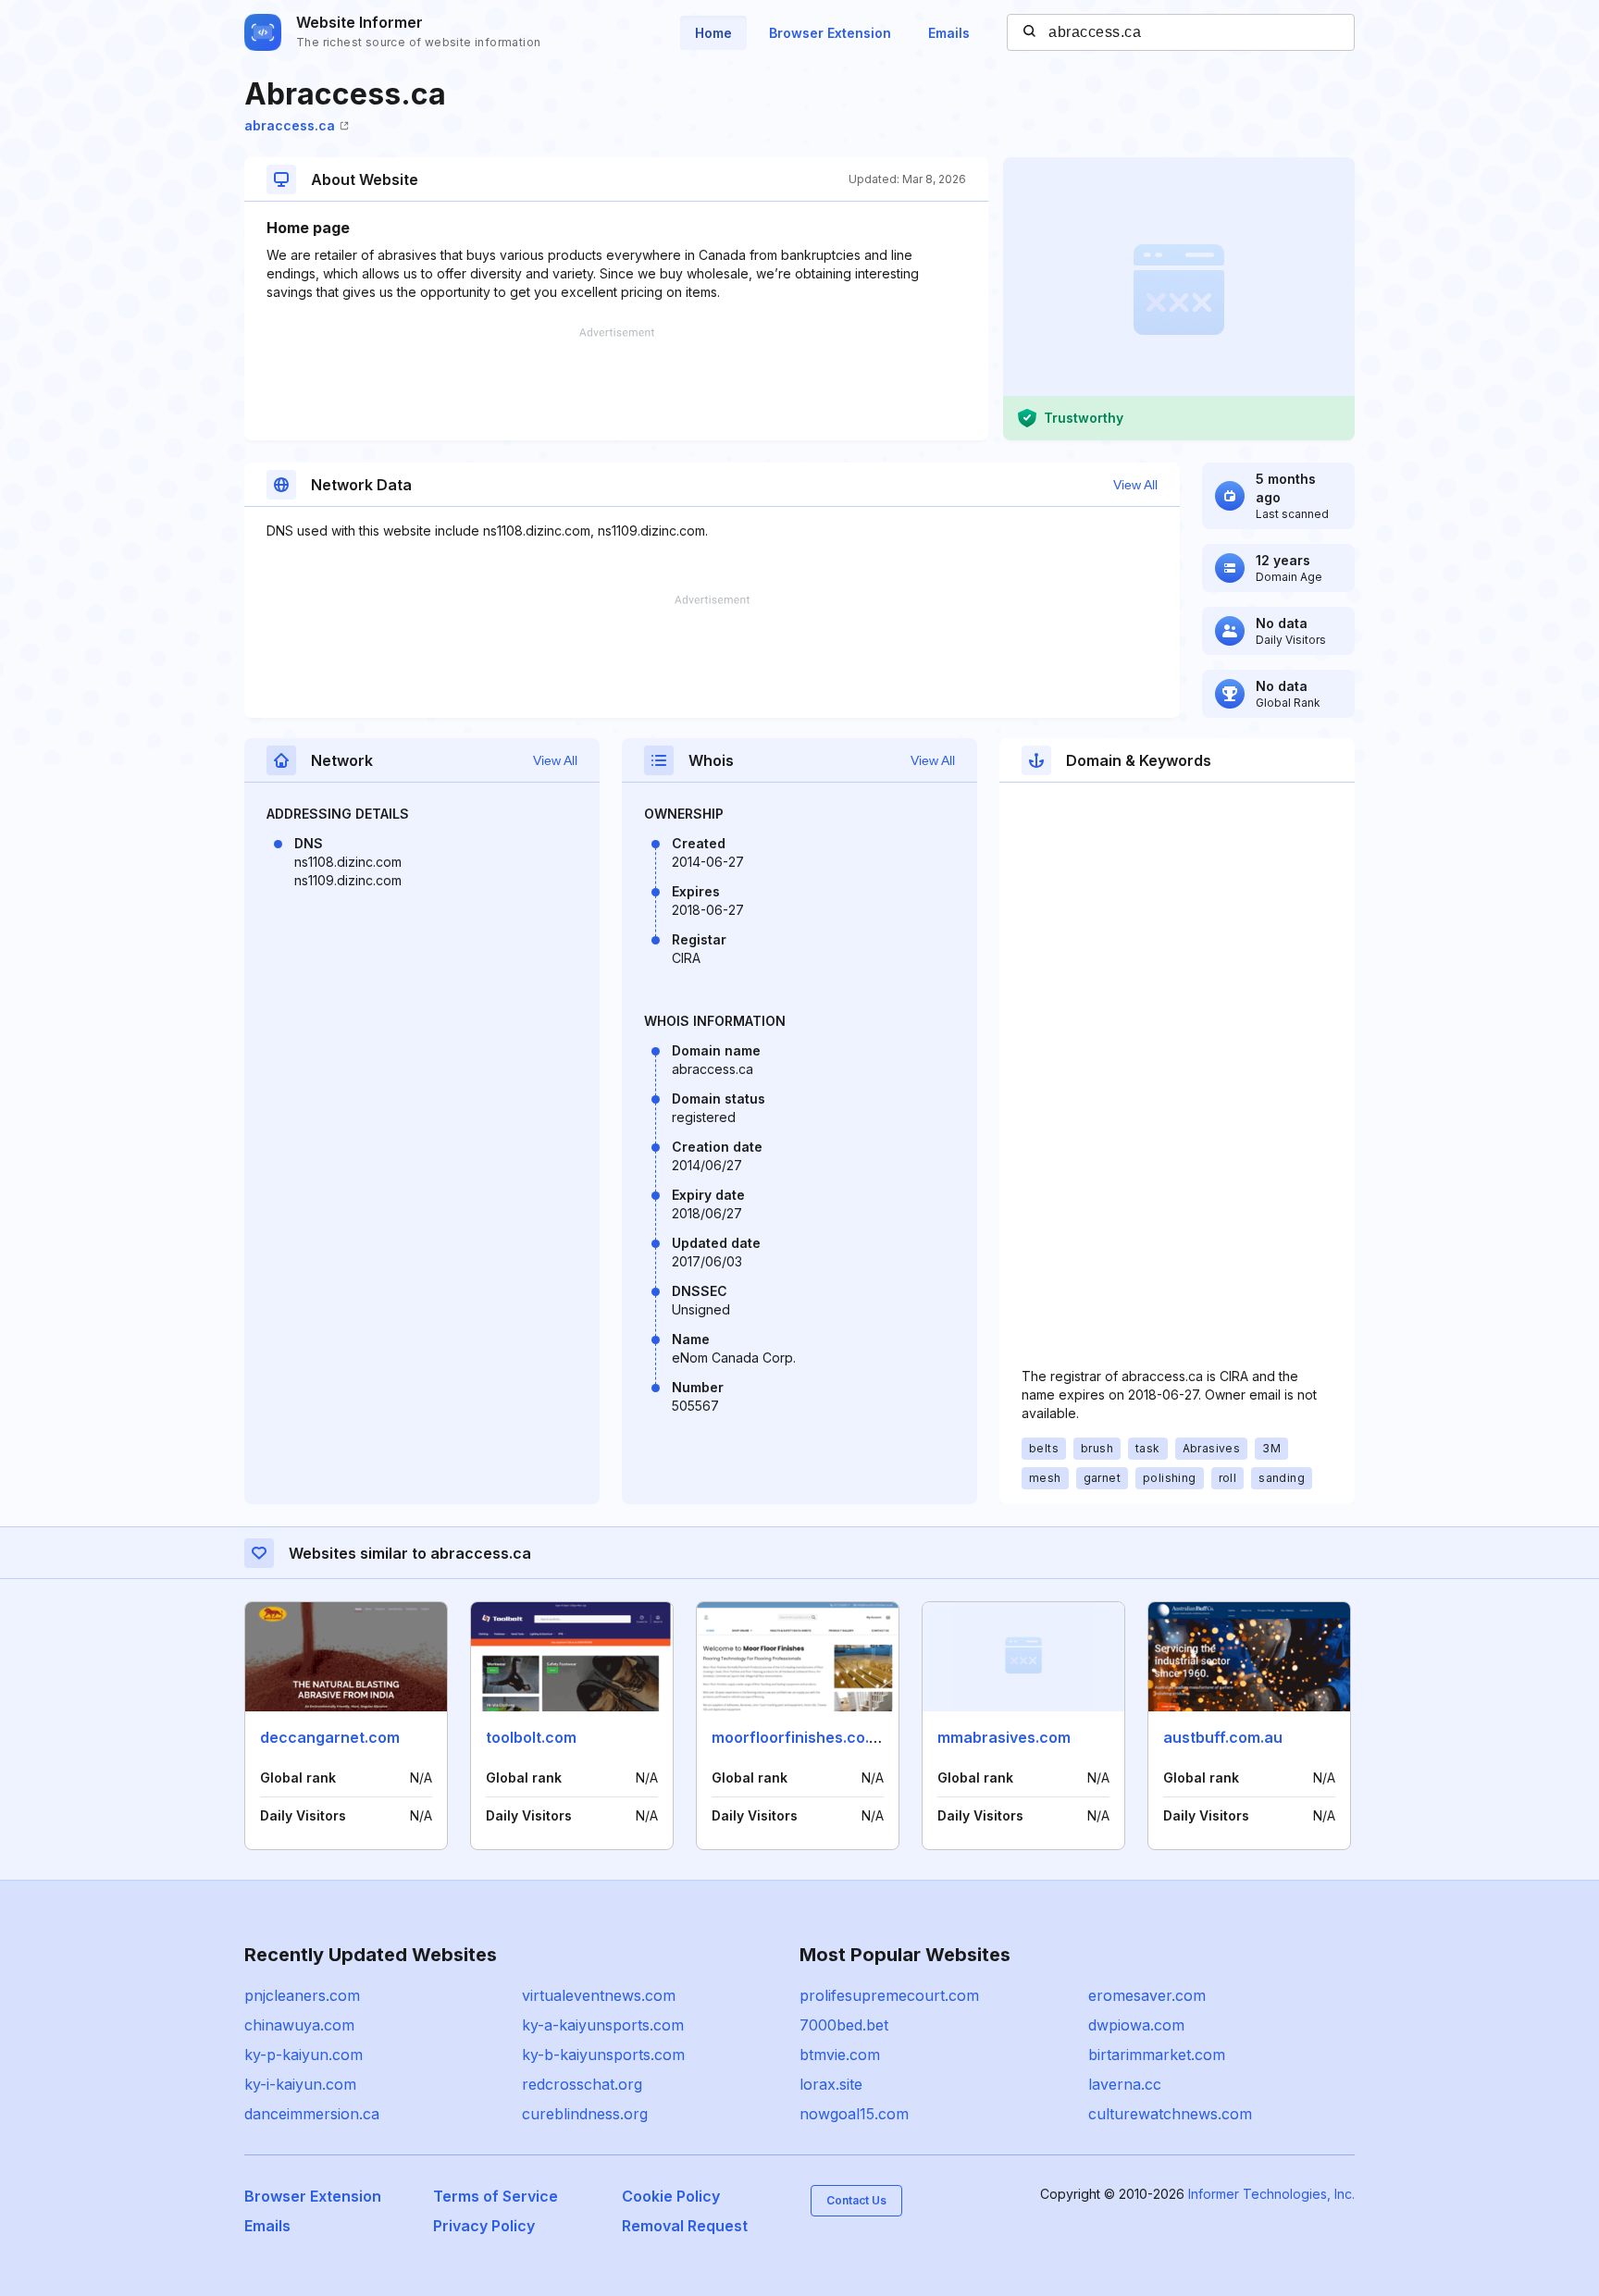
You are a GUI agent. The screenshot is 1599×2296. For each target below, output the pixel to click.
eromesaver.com (1147, 1995)
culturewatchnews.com (1170, 2114)
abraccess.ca (290, 125)
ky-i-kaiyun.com (300, 2084)
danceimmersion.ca (312, 2114)
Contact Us (856, 2200)
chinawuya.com (299, 2025)
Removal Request (685, 2226)
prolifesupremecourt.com (889, 1995)
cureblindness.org (585, 2114)
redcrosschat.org (582, 2084)
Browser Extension (830, 33)
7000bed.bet (844, 2025)
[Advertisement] (616, 384)
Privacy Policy (484, 2226)
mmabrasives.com (1004, 1737)
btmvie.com (840, 2055)
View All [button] (1135, 485)
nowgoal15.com (854, 2114)
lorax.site (831, 2084)
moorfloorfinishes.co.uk (799, 1737)
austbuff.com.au (1223, 1737)
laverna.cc (1125, 2084)
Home (713, 33)
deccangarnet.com (330, 1737)
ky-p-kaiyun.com (304, 2055)
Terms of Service (496, 2196)
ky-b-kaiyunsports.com (603, 2055)
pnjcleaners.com (302, 1995)
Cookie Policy (671, 2196)
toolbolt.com (531, 1737)
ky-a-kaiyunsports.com (603, 2025)
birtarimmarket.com (1157, 2055)
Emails (949, 33)
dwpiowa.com (1136, 2025)
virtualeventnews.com (599, 1995)
